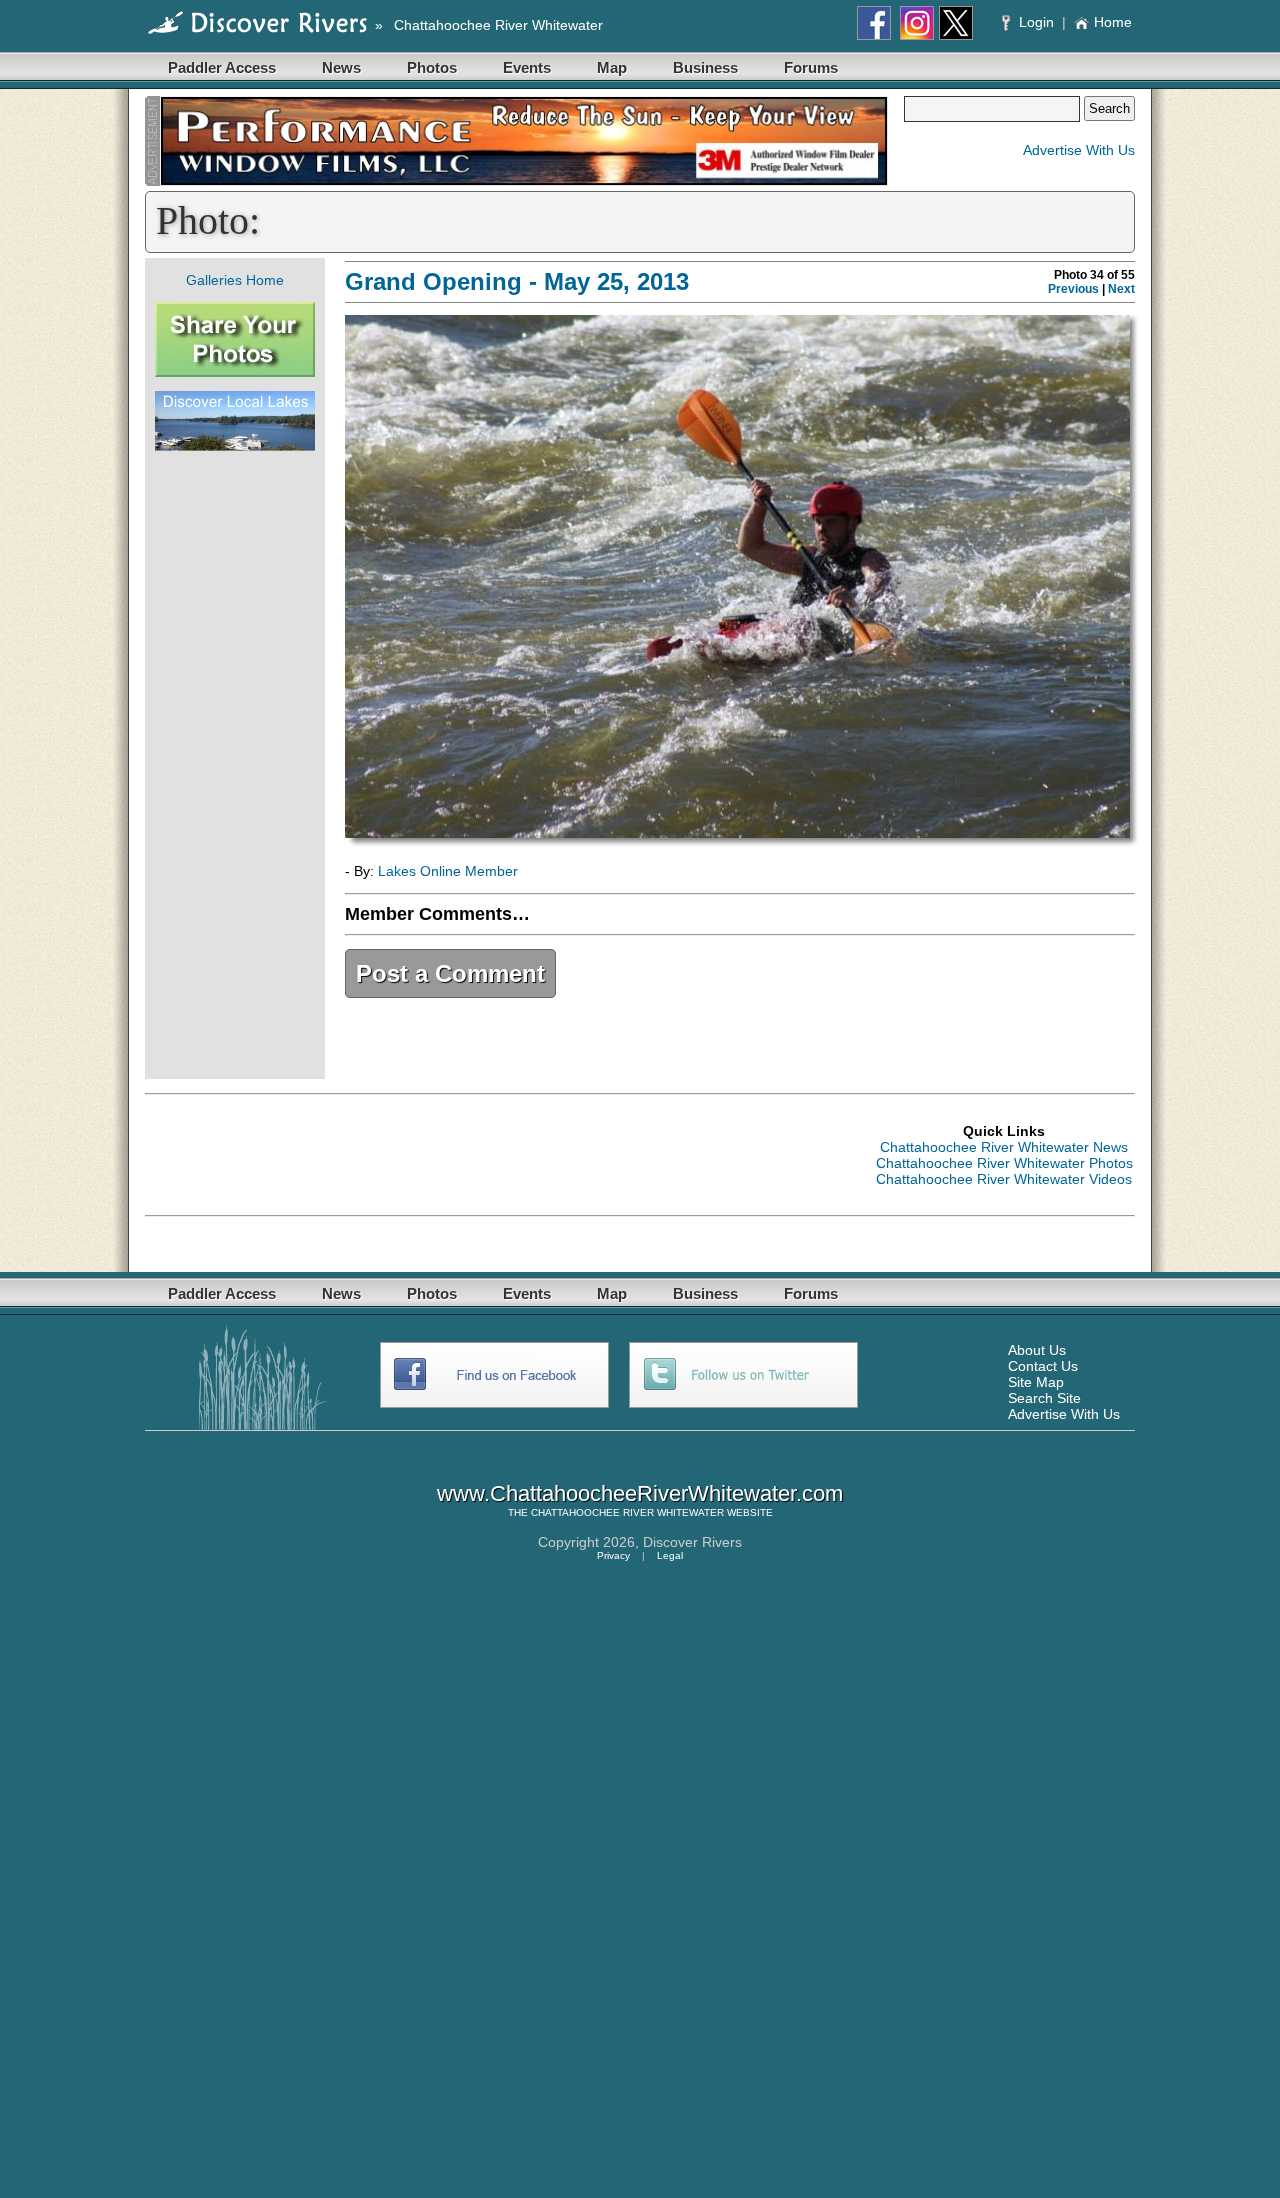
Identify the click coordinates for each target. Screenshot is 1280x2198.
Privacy (613, 1555)
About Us (1037, 1350)
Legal (670, 1555)
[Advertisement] (235, 765)
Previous (1073, 289)
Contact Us (1043, 1366)
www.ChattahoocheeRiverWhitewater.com (640, 1493)
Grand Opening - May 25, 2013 (517, 281)
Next (1121, 289)
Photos (432, 67)
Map (612, 67)
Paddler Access (222, 67)
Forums (811, 67)
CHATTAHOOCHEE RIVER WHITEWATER (627, 1512)
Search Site (1044, 1398)
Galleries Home (235, 280)
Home (1113, 22)
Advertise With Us (1079, 150)
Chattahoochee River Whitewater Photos (1004, 1163)
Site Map (1036, 1382)
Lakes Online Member (448, 871)
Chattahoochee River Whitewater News (1004, 1147)
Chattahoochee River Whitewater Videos (1004, 1179)
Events (527, 67)
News (341, 67)
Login (1036, 22)
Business (705, 67)
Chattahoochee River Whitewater (498, 25)
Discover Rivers (692, 1542)
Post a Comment (450, 973)
